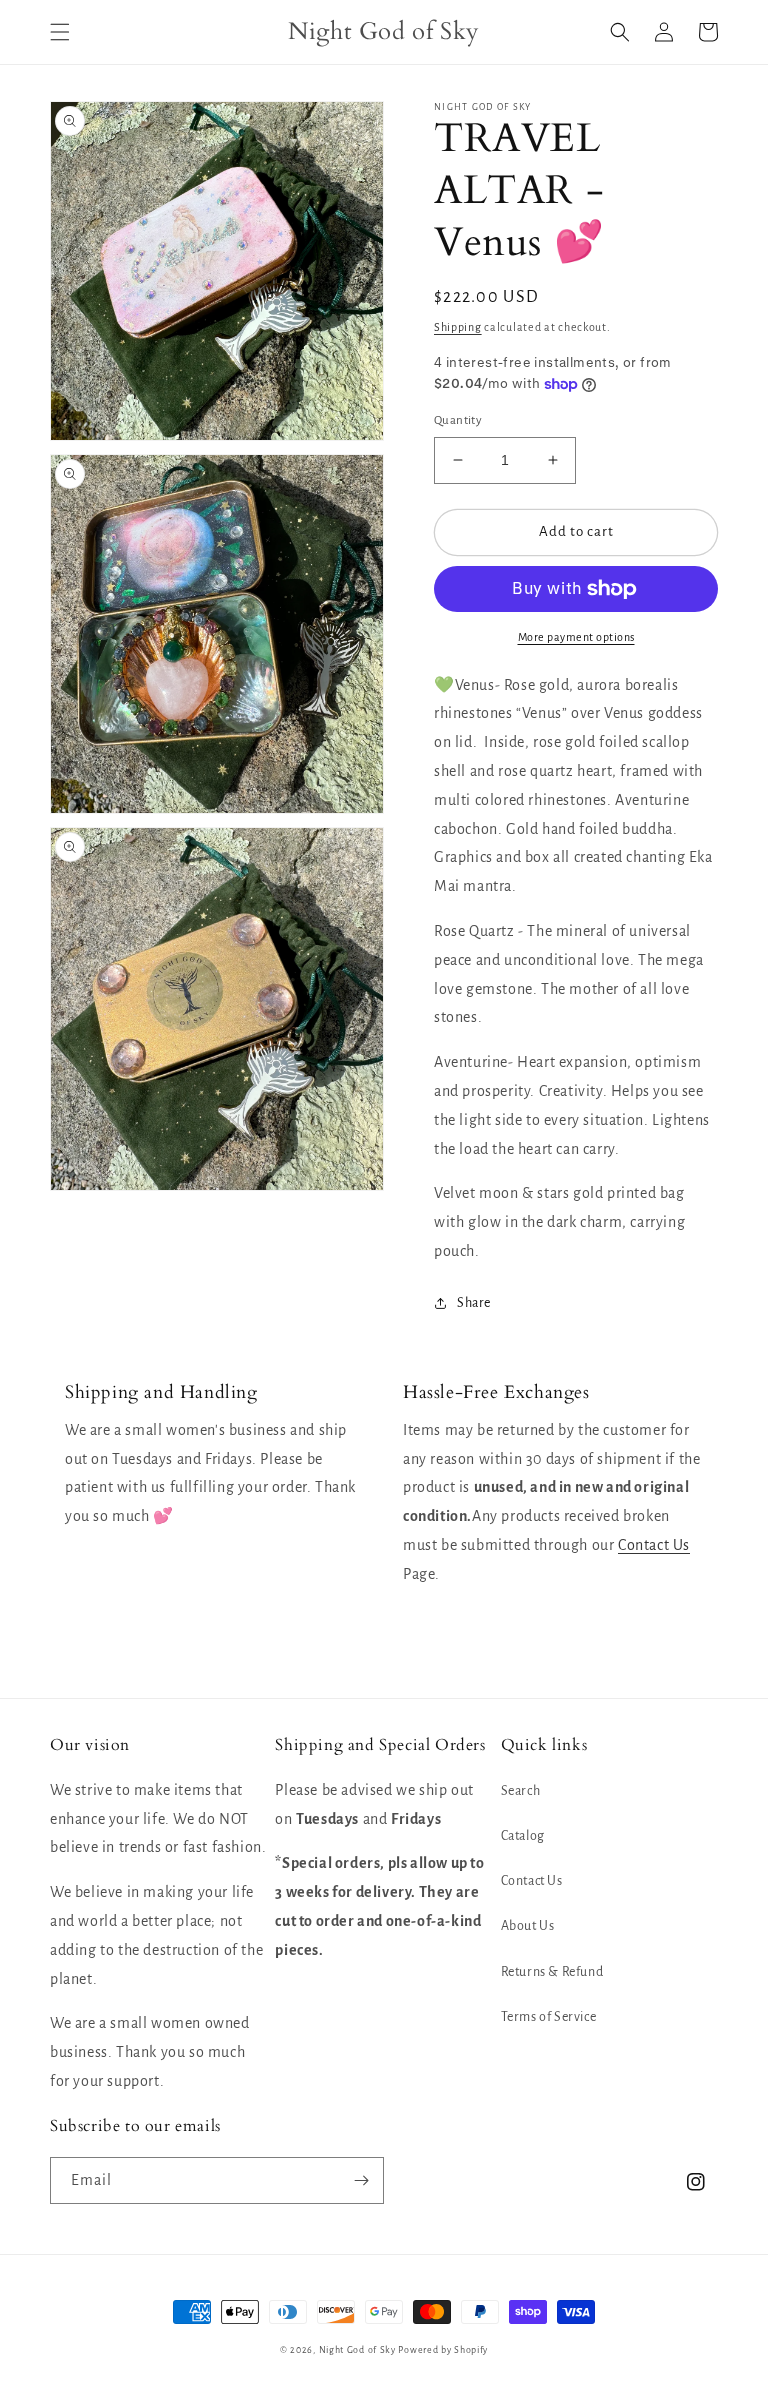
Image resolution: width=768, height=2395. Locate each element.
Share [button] (474, 1303)
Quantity (458, 420)
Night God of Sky (357, 2350)
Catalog (523, 1836)
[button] (60, 32)
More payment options (576, 637)
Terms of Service (549, 2017)
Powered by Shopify (443, 2350)
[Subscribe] (361, 2180)
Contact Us (654, 1545)
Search (521, 1791)
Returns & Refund (552, 1972)
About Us (528, 1926)
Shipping (458, 327)
